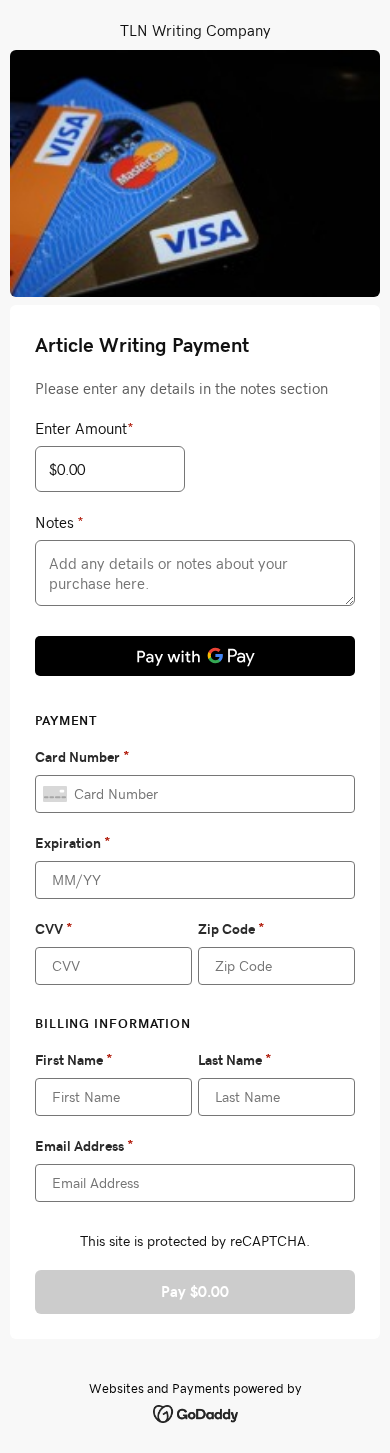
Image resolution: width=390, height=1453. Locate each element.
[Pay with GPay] (195, 656)
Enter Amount (84, 428)
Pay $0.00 (195, 1291)
